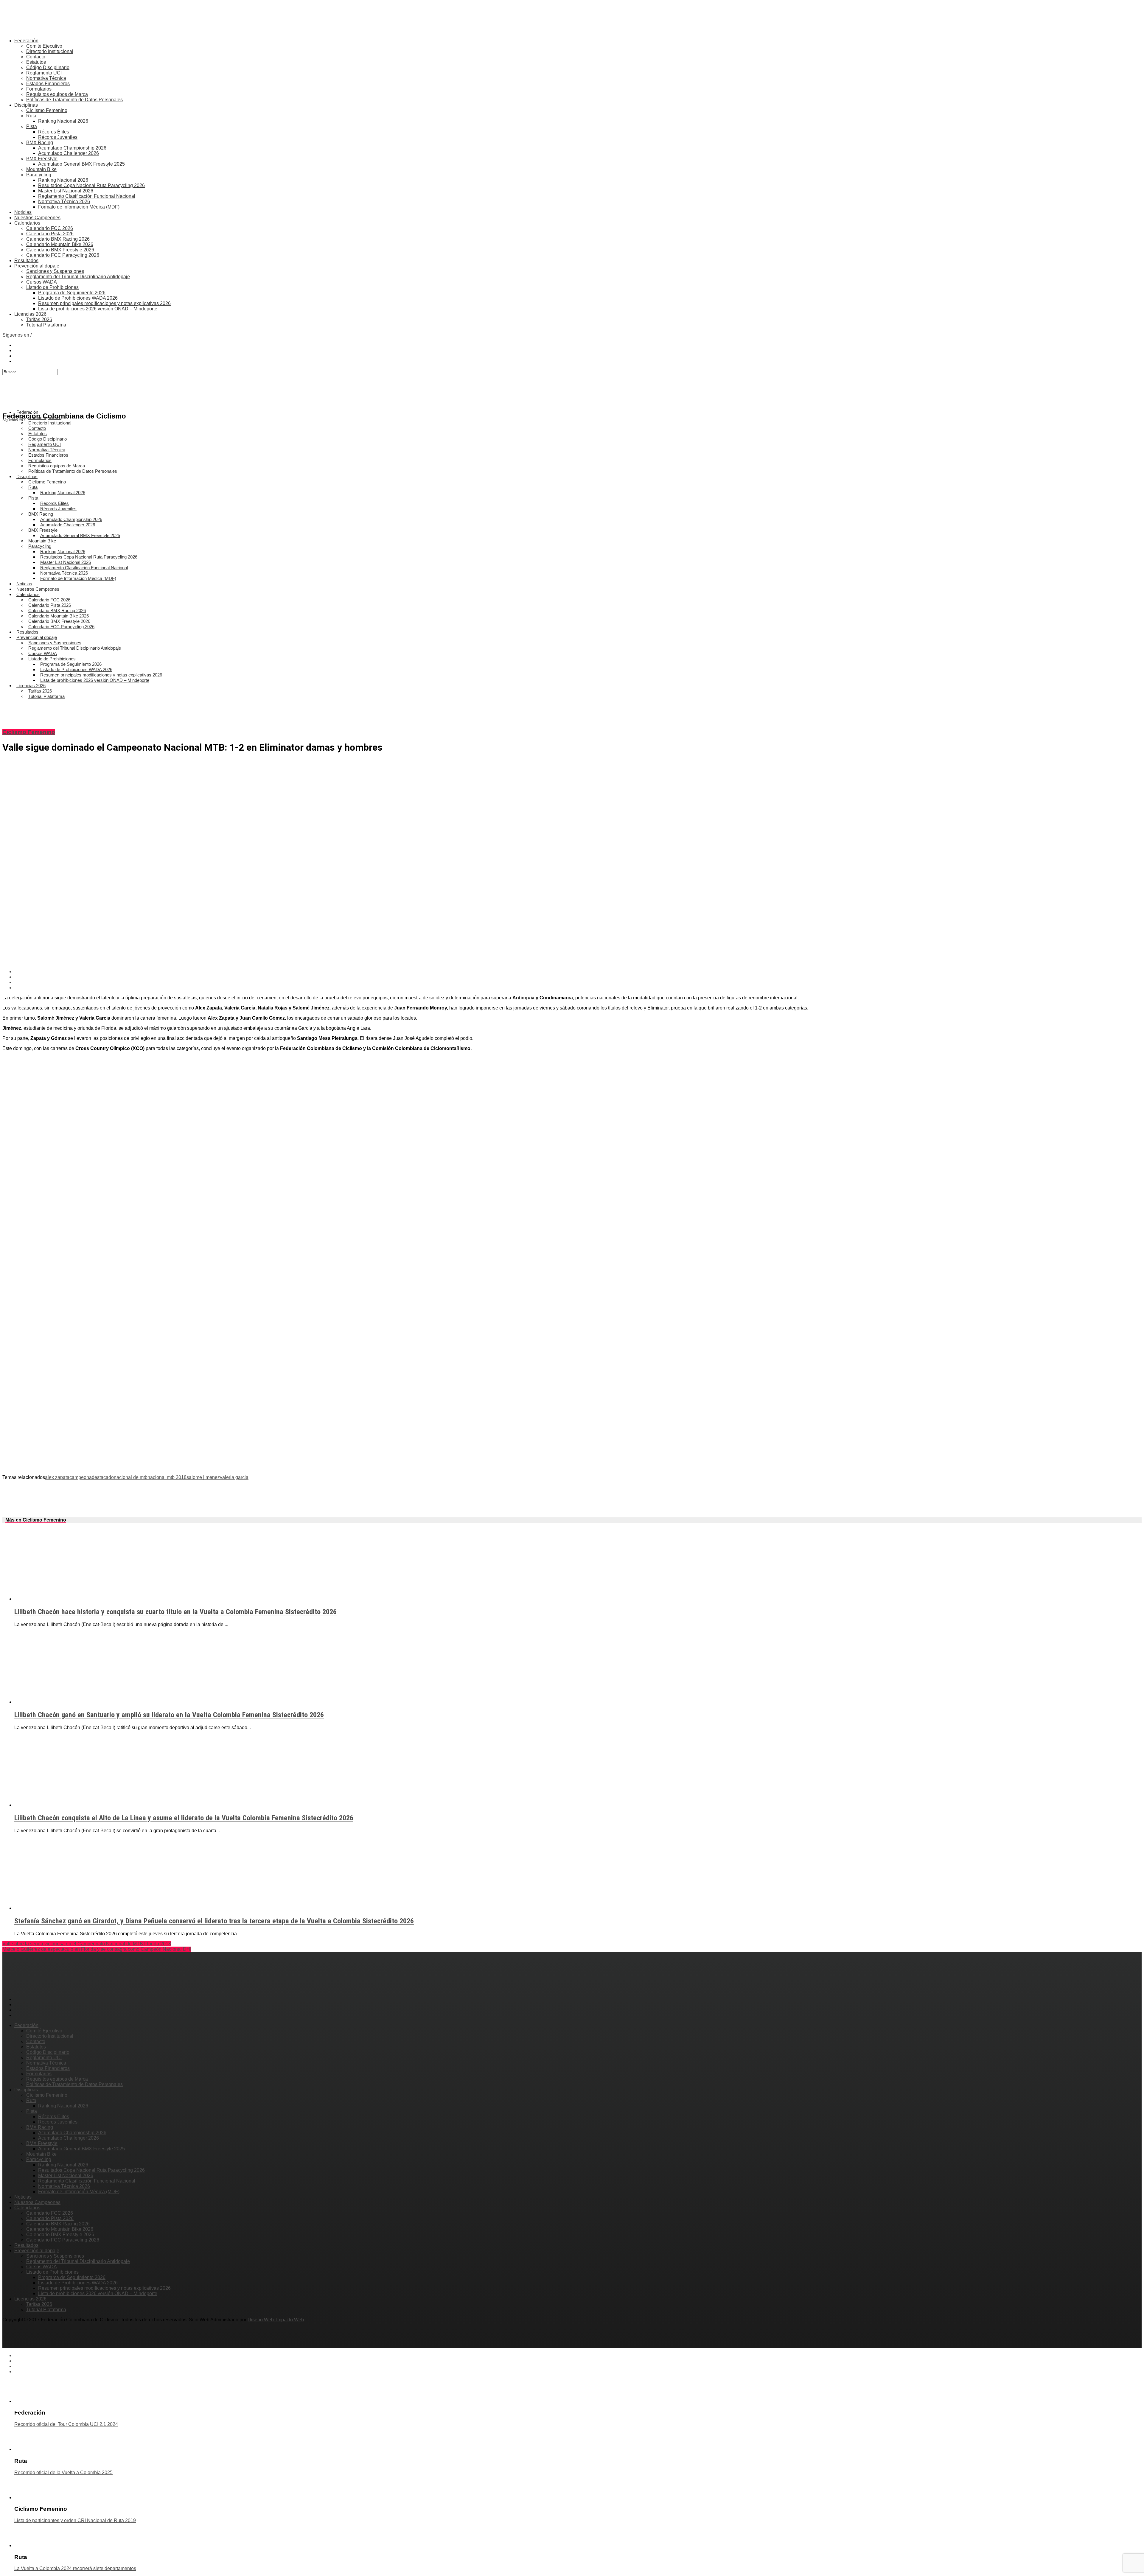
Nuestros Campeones (37, 218)
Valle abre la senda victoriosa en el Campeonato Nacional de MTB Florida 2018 (87, 1944)
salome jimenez (203, 1477)
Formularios (39, 89)
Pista (32, 126)
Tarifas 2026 (39, 319)
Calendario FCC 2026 (50, 228)
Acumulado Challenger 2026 (69, 153)
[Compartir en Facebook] (578, 972)
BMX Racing (40, 143)
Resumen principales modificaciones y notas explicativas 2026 (104, 303)
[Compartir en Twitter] (578, 977)
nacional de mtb (131, 1477)
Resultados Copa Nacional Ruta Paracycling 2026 (91, 185)
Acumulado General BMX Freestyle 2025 (81, 164)
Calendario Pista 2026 (50, 234)
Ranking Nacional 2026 (63, 121)
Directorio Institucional (50, 51)
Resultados (26, 260)
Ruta (31, 116)
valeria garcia (234, 1477)
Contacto (36, 57)
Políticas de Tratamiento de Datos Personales (74, 100)
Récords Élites (54, 132)
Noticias (23, 212)
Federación (26, 41)
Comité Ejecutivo (44, 46)
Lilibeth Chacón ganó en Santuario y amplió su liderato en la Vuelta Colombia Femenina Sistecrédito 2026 (169, 1715)
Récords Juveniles (58, 137)
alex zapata (57, 1477)
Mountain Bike (41, 169)
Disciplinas (26, 105)
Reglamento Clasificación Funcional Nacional (87, 196)
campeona (81, 1477)
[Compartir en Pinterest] (578, 982)
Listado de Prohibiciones (52, 287)
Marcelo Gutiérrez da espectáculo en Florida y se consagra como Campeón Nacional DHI (97, 1949)
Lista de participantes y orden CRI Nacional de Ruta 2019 (75, 2520)
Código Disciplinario (48, 67)
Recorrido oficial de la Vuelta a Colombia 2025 (63, 2472)
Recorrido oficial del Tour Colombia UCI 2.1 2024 (66, 2424)
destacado (103, 1477)
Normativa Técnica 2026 (64, 202)
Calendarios (27, 223)
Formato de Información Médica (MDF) (79, 207)
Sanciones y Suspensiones (55, 271)
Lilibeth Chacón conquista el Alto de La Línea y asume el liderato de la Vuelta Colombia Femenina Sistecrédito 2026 (184, 1818)
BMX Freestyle (42, 159)
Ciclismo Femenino (47, 110)
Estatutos (36, 62)
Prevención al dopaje (37, 266)
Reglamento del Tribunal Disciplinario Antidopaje (78, 277)
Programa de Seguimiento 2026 (72, 293)
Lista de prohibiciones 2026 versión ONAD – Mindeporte (98, 309)
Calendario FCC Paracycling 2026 (63, 255)
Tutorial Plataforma (46, 325)
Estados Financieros (48, 84)
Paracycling (39, 175)
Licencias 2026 (30, 314)
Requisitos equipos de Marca (57, 94)
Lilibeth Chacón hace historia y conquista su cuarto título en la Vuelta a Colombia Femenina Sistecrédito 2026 (175, 1612)
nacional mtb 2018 (167, 1477)
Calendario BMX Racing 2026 (58, 239)
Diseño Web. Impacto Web (276, 2320)
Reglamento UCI (44, 73)
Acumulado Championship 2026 (72, 148)
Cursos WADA (42, 282)
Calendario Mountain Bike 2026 (60, 244)
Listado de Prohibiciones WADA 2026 (78, 298)
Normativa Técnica (46, 78)
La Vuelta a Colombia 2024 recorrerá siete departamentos (75, 2568)
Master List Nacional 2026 (66, 191)
